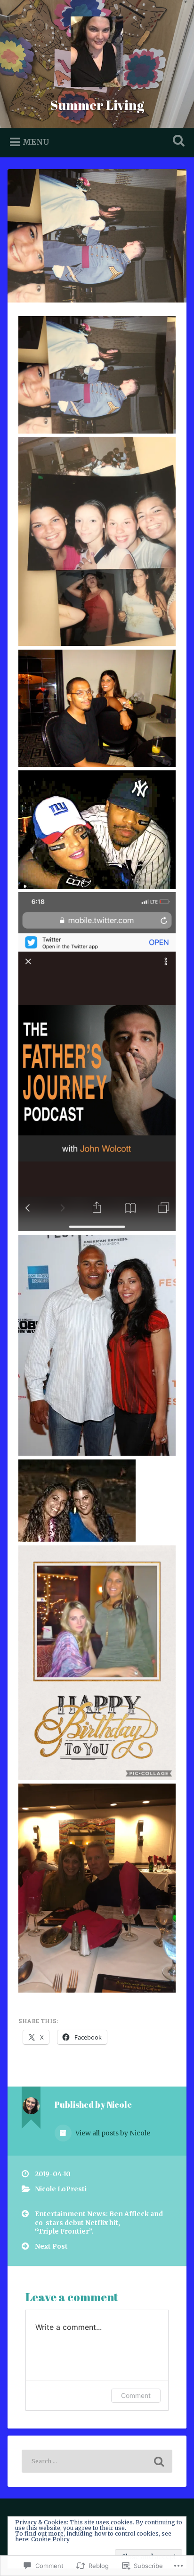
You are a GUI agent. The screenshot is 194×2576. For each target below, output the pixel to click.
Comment (136, 2395)
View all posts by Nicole (112, 2133)
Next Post (51, 2246)
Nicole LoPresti (61, 2189)
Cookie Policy (50, 2539)
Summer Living (97, 105)
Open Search (177, 142)
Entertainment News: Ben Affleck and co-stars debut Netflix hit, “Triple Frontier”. (99, 2223)
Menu (36, 142)
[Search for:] (97, 2461)
